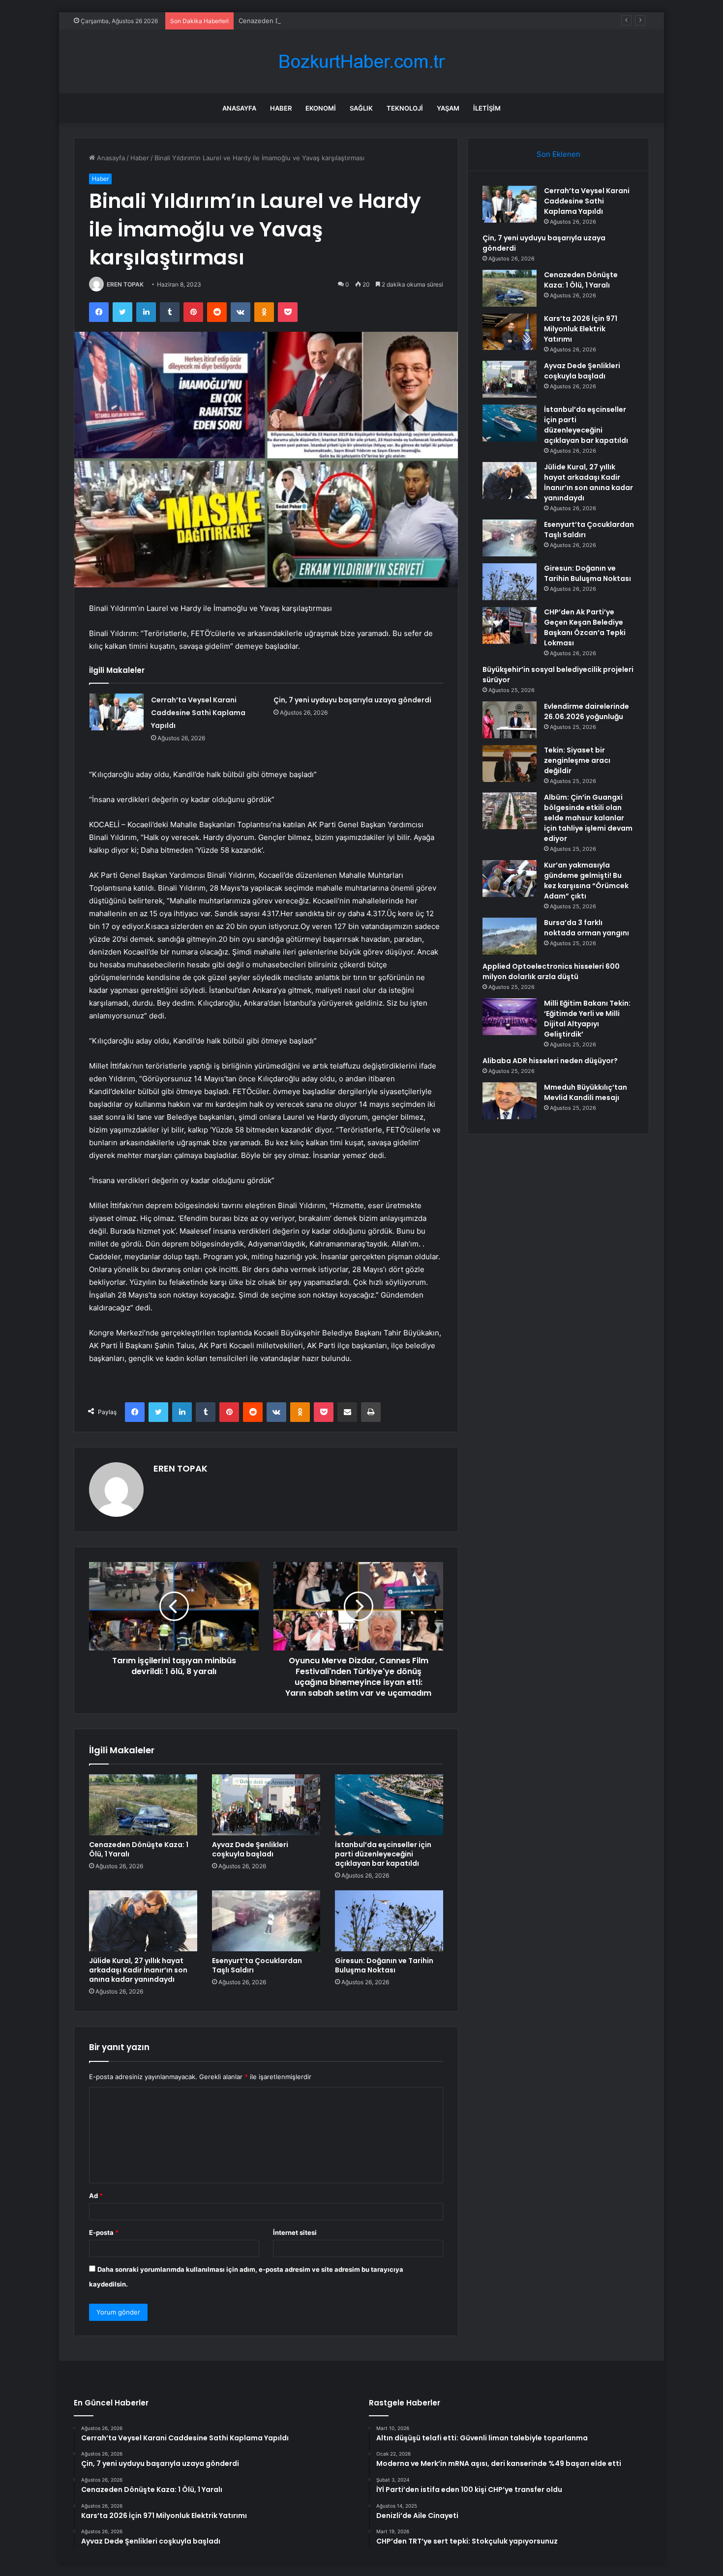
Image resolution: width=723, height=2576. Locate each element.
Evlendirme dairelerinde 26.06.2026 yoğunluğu (587, 711)
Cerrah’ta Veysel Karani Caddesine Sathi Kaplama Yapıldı (198, 713)
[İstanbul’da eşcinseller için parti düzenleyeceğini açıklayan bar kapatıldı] (389, 1805)
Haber (281, 108)
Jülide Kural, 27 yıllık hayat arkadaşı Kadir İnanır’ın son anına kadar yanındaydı (138, 1970)
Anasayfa (239, 108)
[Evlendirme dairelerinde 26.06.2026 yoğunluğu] (510, 720)
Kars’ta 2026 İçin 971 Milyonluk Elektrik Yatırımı (581, 329)
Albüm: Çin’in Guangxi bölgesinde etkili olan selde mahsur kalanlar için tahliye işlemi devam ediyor (588, 818)
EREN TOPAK (125, 284)
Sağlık (361, 108)
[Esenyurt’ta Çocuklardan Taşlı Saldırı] (266, 1921)
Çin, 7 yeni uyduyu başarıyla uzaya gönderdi (352, 700)
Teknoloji (405, 108)
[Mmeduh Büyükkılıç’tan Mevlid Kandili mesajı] (510, 1101)
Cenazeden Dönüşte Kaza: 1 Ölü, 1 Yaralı (300, 21)
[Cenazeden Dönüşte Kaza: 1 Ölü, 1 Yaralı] (143, 1805)
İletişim (487, 108)
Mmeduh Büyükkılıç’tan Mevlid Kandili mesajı (586, 1092)
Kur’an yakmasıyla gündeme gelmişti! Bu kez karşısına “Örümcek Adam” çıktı (586, 881)
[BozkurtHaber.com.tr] (361, 62)
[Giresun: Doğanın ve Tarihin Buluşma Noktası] (389, 1921)
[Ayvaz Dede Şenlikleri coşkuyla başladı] (266, 1805)
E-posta (104, 2232)
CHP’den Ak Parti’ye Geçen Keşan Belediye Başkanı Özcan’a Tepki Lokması (585, 627)
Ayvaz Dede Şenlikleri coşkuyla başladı (250, 1849)
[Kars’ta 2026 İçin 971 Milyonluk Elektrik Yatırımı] (510, 332)
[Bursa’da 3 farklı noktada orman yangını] (510, 936)
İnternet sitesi (295, 2232)
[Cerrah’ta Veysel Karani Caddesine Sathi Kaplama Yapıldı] (117, 712)
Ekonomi (321, 108)
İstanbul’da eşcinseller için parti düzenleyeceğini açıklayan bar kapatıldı (383, 1854)
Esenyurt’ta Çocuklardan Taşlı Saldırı (257, 1965)
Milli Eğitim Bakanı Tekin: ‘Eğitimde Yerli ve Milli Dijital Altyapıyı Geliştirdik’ (587, 1019)
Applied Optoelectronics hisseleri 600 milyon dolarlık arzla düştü (551, 971)
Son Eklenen (558, 154)
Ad (96, 2196)
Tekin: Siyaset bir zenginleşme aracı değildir (577, 760)
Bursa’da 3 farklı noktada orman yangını (587, 928)
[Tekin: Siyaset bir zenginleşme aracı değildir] (510, 764)
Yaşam (448, 108)
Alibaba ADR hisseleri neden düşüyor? (550, 1061)
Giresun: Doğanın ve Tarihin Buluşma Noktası (384, 1965)
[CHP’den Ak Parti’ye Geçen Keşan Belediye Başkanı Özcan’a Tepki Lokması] (510, 625)
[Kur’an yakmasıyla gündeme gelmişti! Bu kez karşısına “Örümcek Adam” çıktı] (510, 879)
